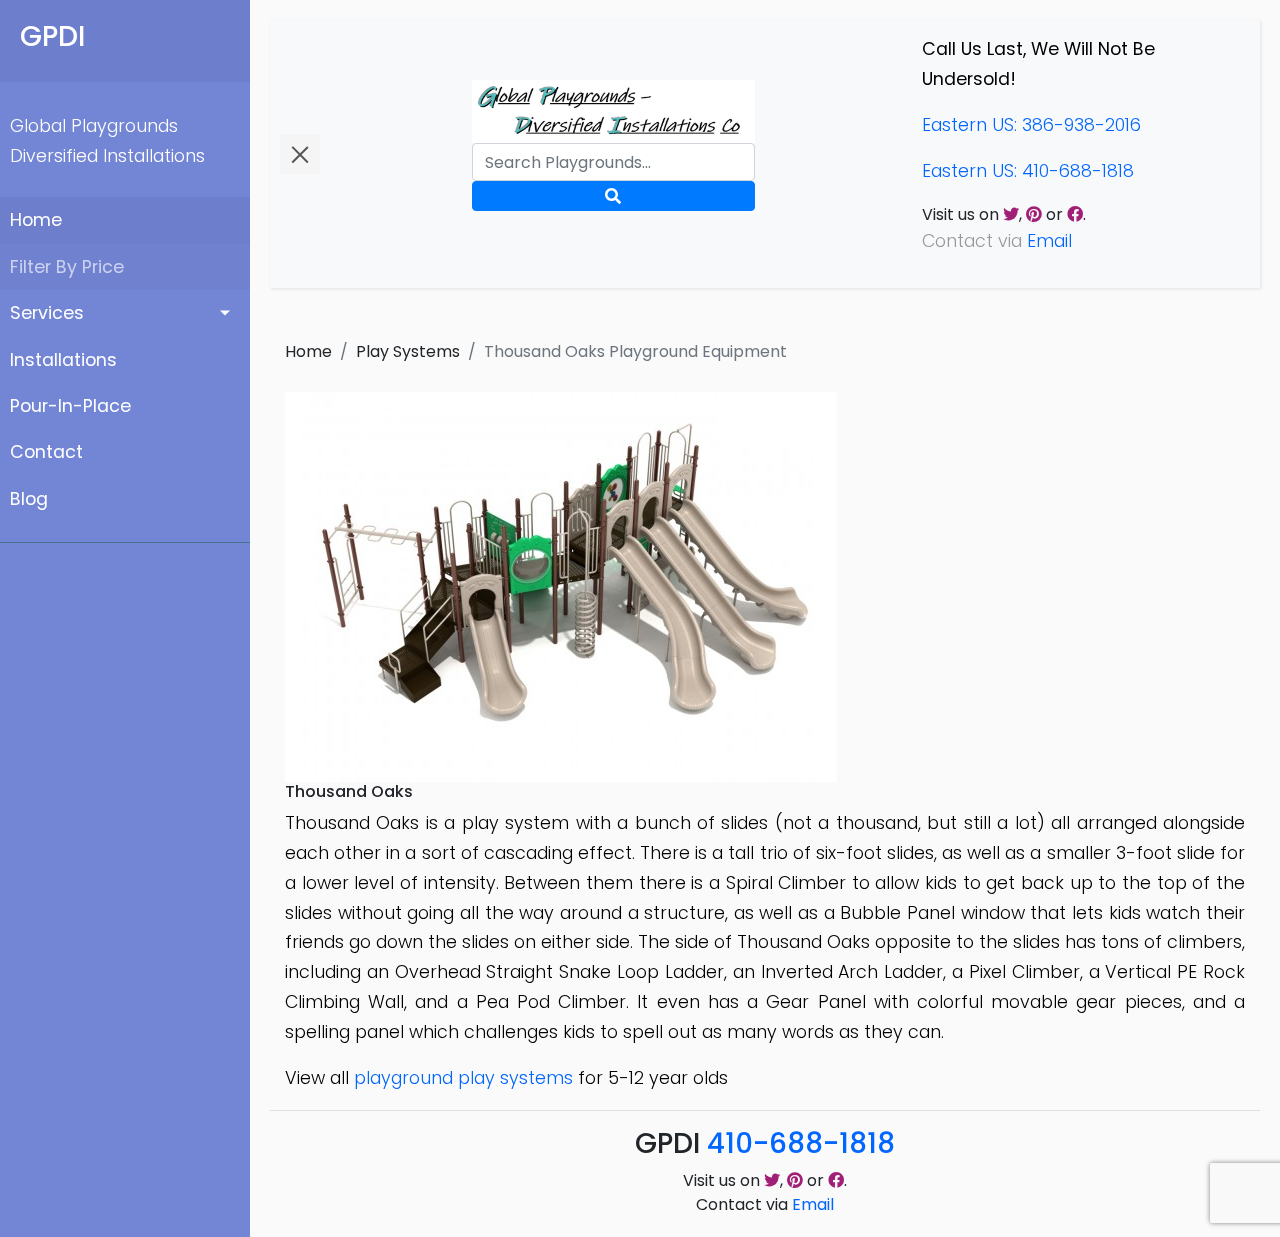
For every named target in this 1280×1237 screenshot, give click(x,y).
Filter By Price (67, 267)
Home (36, 220)
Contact (46, 452)
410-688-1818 (801, 1143)
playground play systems (463, 1078)
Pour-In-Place (70, 406)
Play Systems (408, 351)
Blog (29, 499)
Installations (63, 360)
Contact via (765, 1204)
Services (47, 313)
